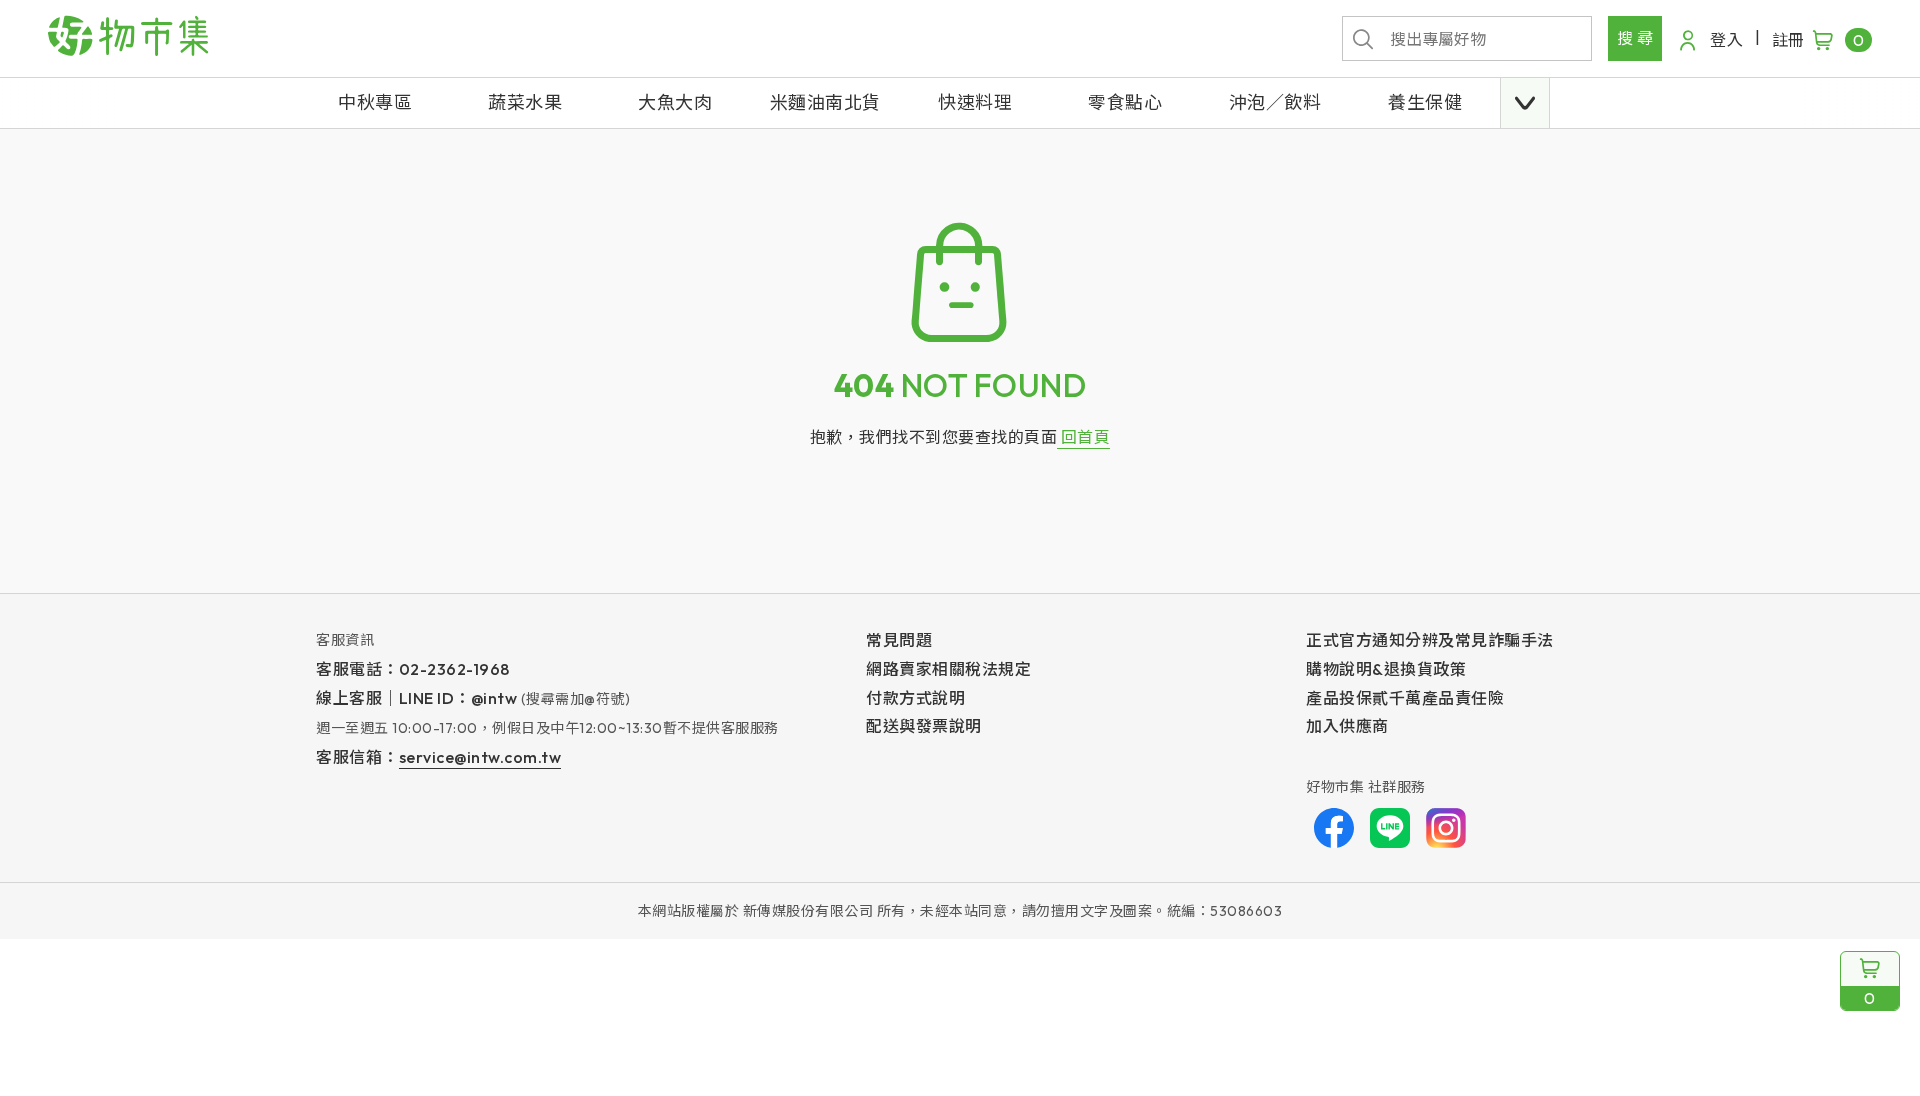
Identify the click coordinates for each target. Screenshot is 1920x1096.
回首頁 (1083, 437)
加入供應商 (1347, 726)
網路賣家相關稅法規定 (948, 669)
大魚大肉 (675, 102)
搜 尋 (1635, 38)
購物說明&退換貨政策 (1386, 669)
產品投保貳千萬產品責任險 (1405, 698)
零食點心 (1125, 102)
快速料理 (975, 102)
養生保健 (1425, 102)
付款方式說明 (915, 698)
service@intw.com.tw (480, 757)
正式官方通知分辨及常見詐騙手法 (1430, 640)
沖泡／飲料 (1275, 102)
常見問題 (899, 640)
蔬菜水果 (525, 102)
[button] (1525, 103)
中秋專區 (375, 102)
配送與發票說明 (924, 726)
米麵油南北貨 (825, 102)
